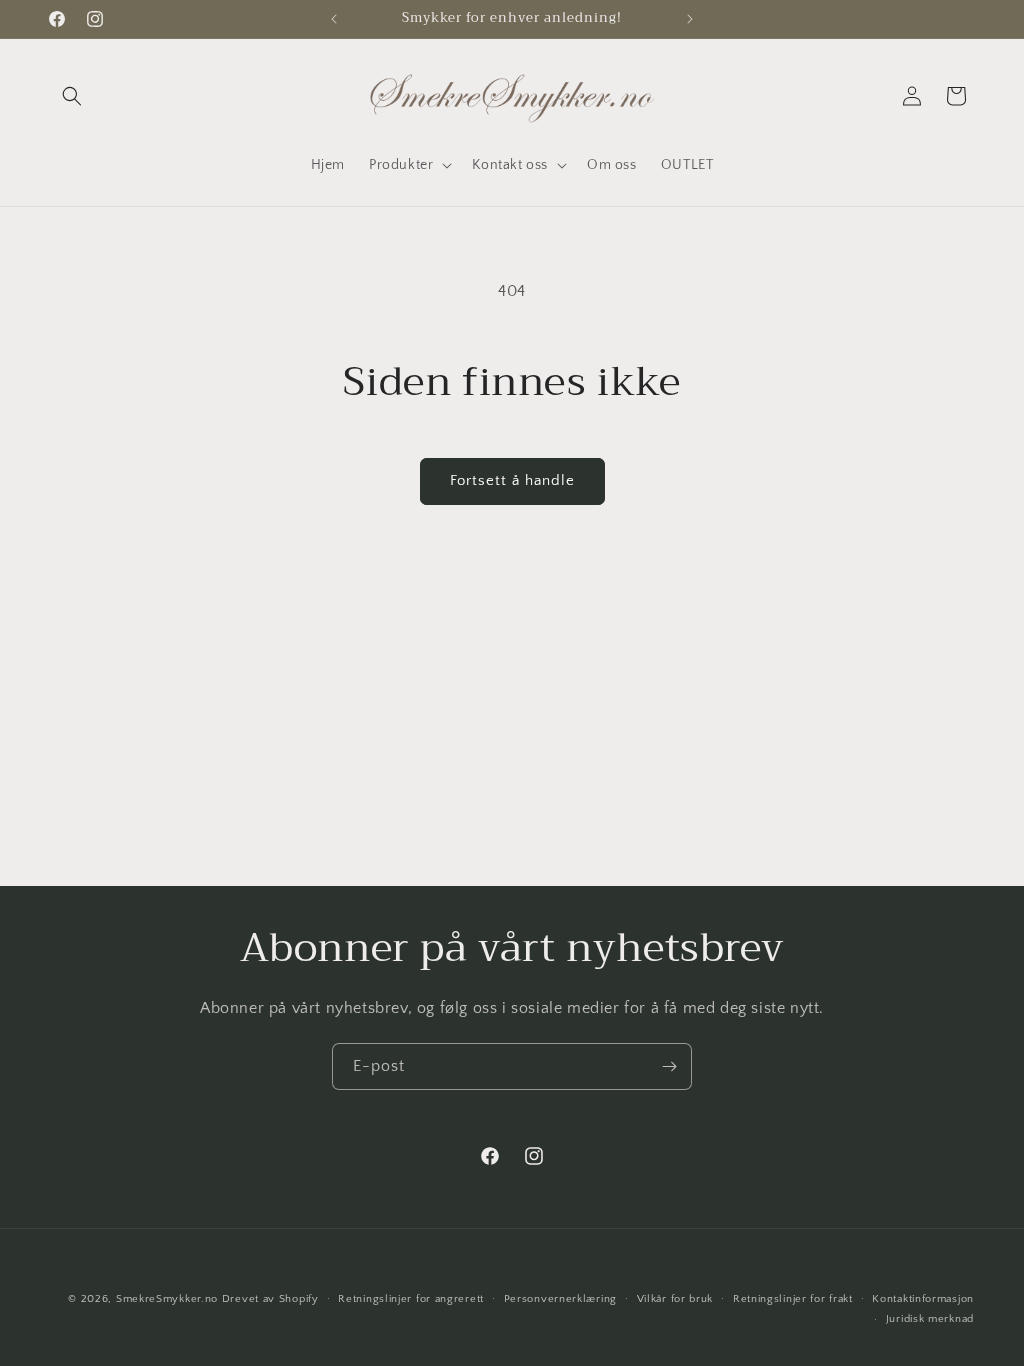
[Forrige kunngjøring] (334, 19)
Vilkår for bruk (675, 1299)
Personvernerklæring (560, 1299)
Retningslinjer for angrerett (411, 1299)
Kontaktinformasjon (923, 1299)
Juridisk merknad (930, 1319)
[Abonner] (669, 1066)
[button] (72, 96)
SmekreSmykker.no (167, 1299)
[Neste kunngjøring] (690, 19)
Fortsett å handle (512, 480)
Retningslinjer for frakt (793, 1299)
